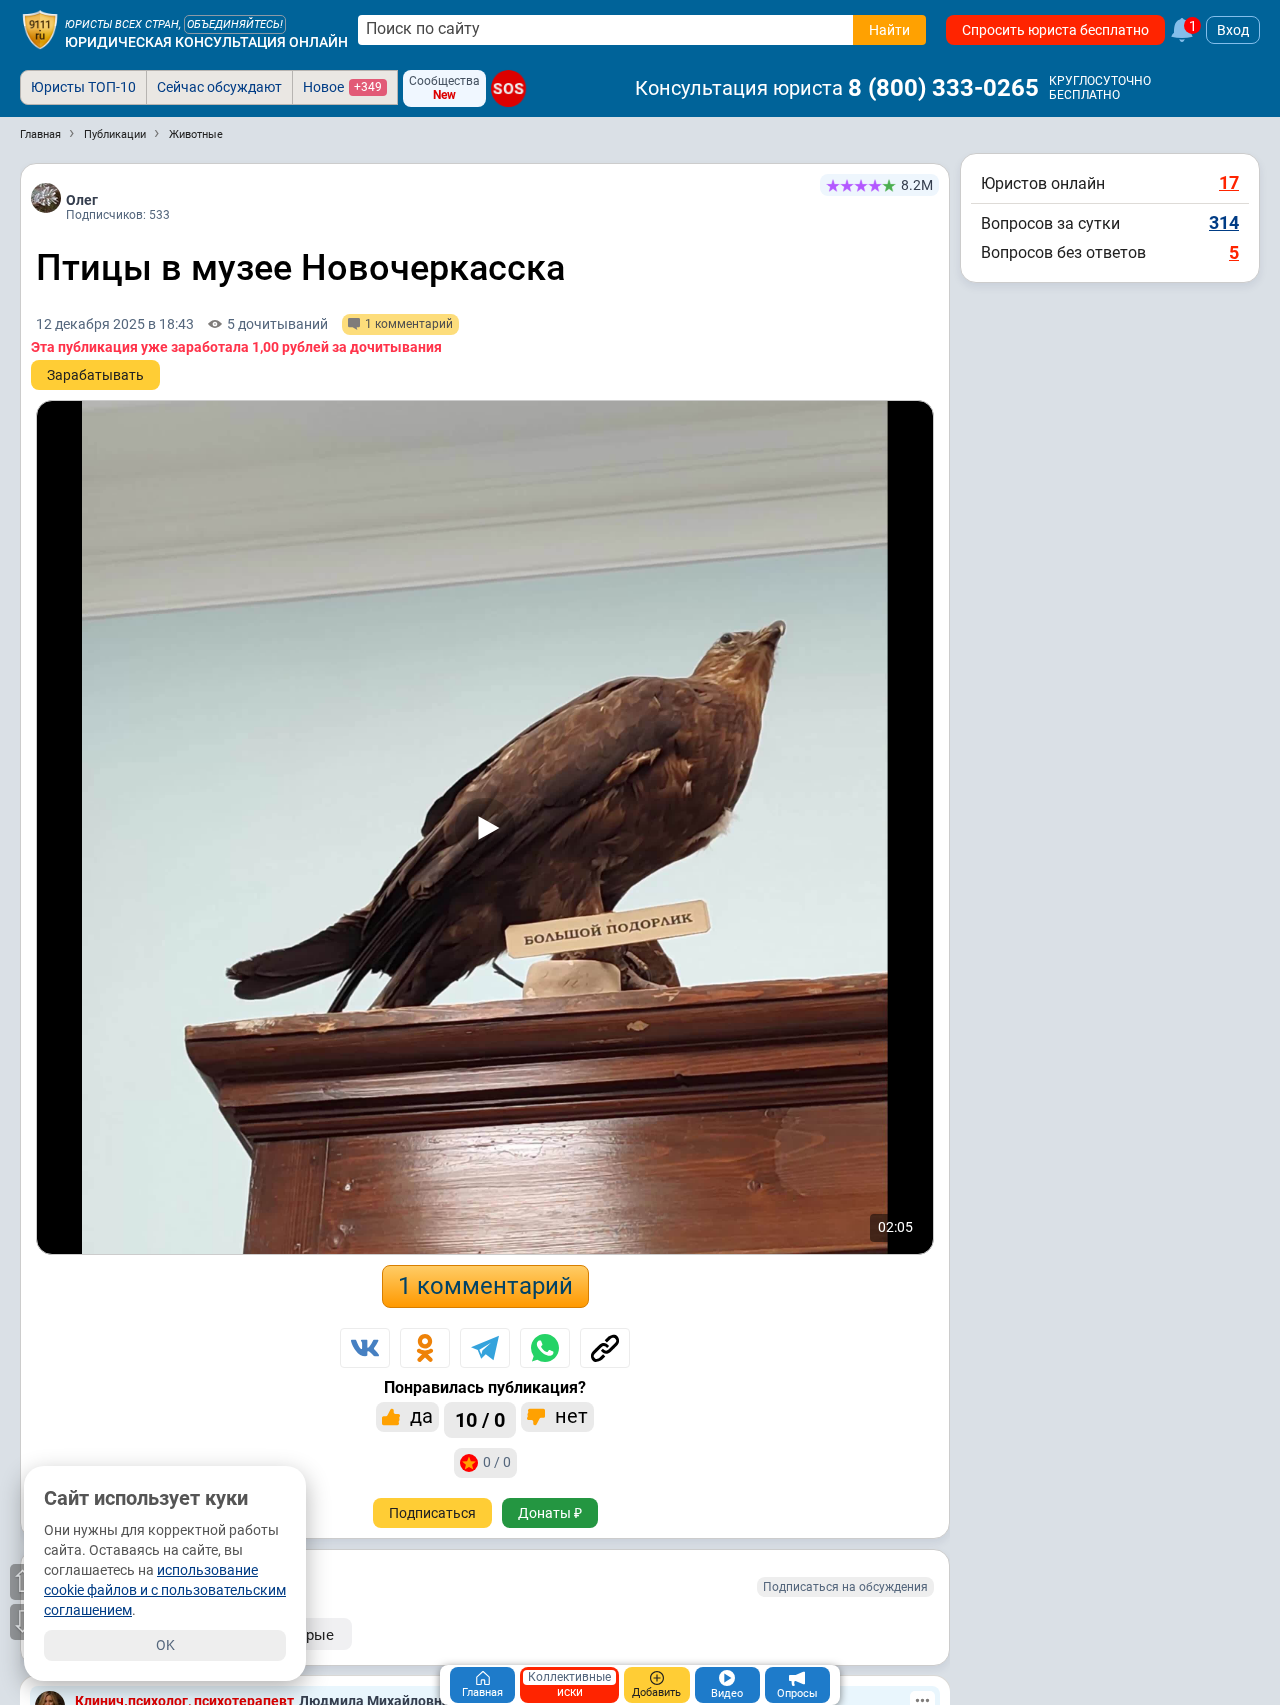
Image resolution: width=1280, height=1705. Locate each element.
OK (165, 1645)
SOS (508, 89)
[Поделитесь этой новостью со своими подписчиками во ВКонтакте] (365, 1348)
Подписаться (432, 1513)
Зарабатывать (95, 375)
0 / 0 (497, 1462)
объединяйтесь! (235, 24)
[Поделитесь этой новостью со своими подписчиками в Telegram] (485, 1348)
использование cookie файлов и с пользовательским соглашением (165, 1590)
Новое (342, 87)
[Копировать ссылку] (605, 1348)
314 (1224, 222)
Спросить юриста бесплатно (1055, 30)
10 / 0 (480, 1420)
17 (1229, 182)
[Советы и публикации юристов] (40, 30)
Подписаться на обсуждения (845, 1587)
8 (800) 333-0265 (943, 88)
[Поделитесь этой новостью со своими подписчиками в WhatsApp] (545, 1348)
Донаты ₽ (550, 1513)
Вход (1233, 30)
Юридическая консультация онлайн (206, 42)
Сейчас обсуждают (219, 87)
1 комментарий (485, 1286)
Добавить (656, 1692)
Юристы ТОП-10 (83, 87)
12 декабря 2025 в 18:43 (115, 324)
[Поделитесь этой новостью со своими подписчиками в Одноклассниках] (425, 1348)
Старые (307, 1635)
